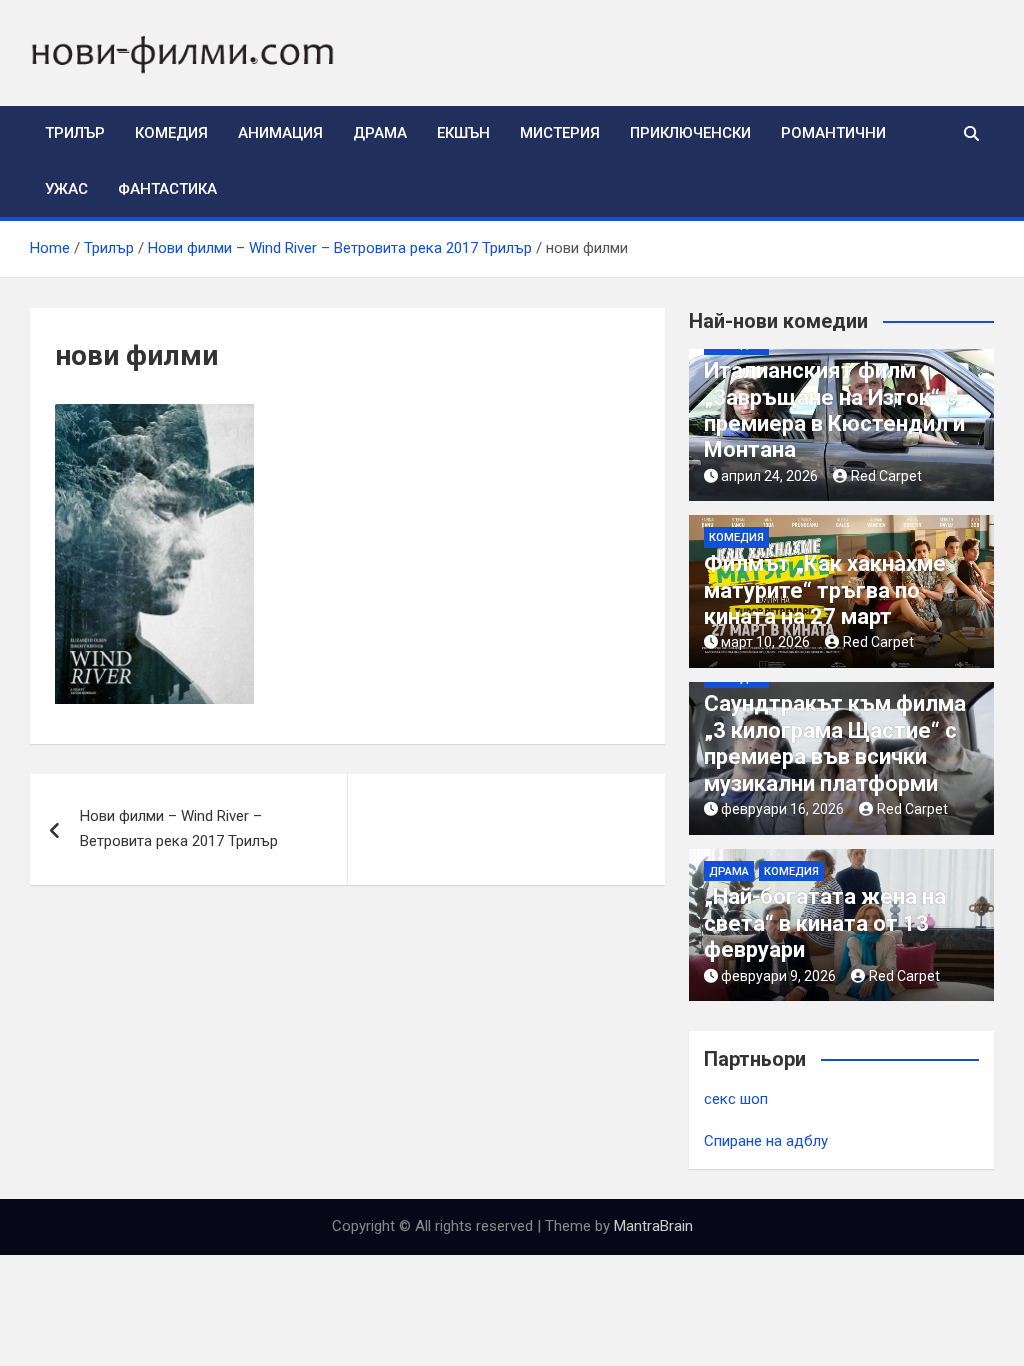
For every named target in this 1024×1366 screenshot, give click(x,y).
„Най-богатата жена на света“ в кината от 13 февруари (825, 923)
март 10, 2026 (765, 642)
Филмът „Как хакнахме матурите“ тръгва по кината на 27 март (825, 590)
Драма (380, 133)
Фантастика (167, 189)
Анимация (280, 133)
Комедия (171, 133)
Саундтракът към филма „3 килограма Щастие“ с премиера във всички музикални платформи (835, 743)
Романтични (833, 133)
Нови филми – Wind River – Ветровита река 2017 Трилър (179, 829)
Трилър (75, 133)
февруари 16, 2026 (782, 809)
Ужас (66, 189)
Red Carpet (886, 476)
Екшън (463, 133)
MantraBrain (653, 1226)
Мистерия (560, 133)
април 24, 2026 (769, 476)
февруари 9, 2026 (778, 976)
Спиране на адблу (766, 1141)
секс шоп (736, 1099)
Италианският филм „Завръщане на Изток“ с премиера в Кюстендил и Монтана (834, 410)
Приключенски (690, 133)
